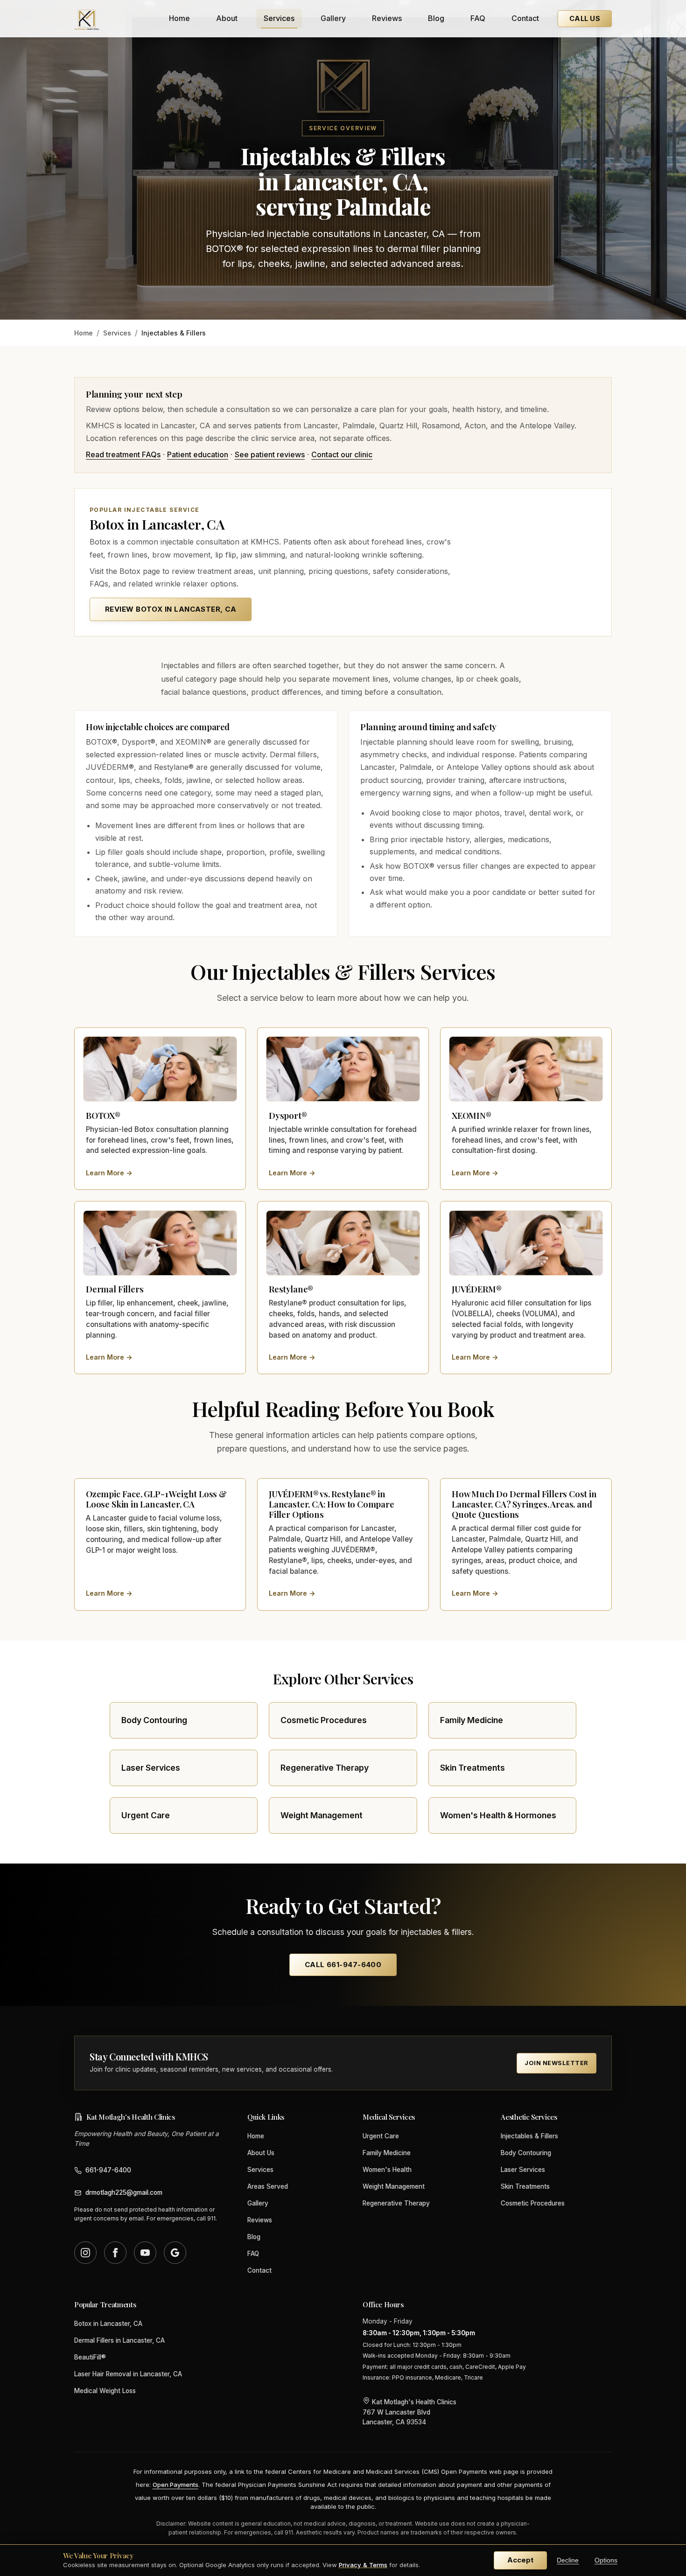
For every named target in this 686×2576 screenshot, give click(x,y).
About (227, 18)
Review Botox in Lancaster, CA (171, 609)
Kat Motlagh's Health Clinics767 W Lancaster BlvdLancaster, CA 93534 (409, 2412)
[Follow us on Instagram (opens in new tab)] (85, 2253)
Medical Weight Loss (105, 2391)
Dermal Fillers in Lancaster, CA (119, 2340)
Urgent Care (381, 2136)
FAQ (478, 18)
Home (179, 18)
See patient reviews (270, 454)
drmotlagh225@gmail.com (124, 2192)
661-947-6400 (108, 2170)
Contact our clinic (342, 454)
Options (606, 2560)
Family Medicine (387, 2153)
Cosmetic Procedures (533, 2203)
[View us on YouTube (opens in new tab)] (145, 2253)
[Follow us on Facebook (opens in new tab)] (115, 2253)
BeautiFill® (90, 2357)
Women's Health (387, 2170)
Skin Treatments (525, 2186)
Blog (436, 18)
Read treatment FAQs (123, 454)
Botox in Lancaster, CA (108, 2324)
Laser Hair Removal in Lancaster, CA (128, 2374)
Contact (525, 18)
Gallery (333, 18)
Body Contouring (526, 2153)
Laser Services (523, 2170)
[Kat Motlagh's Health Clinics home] (87, 19)
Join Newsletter (556, 2063)
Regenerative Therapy (396, 2203)
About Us (261, 2153)
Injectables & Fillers (529, 2136)
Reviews (387, 18)
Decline (568, 2560)
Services (279, 18)
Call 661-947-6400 (343, 1965)
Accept (520, 2560)
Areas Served (268, 2186)
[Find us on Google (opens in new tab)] (175, 2253)
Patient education (198, 454)
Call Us (585, 18)
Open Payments (175, 2485)
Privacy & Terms (363, 2565)
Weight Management (394, 2186)
